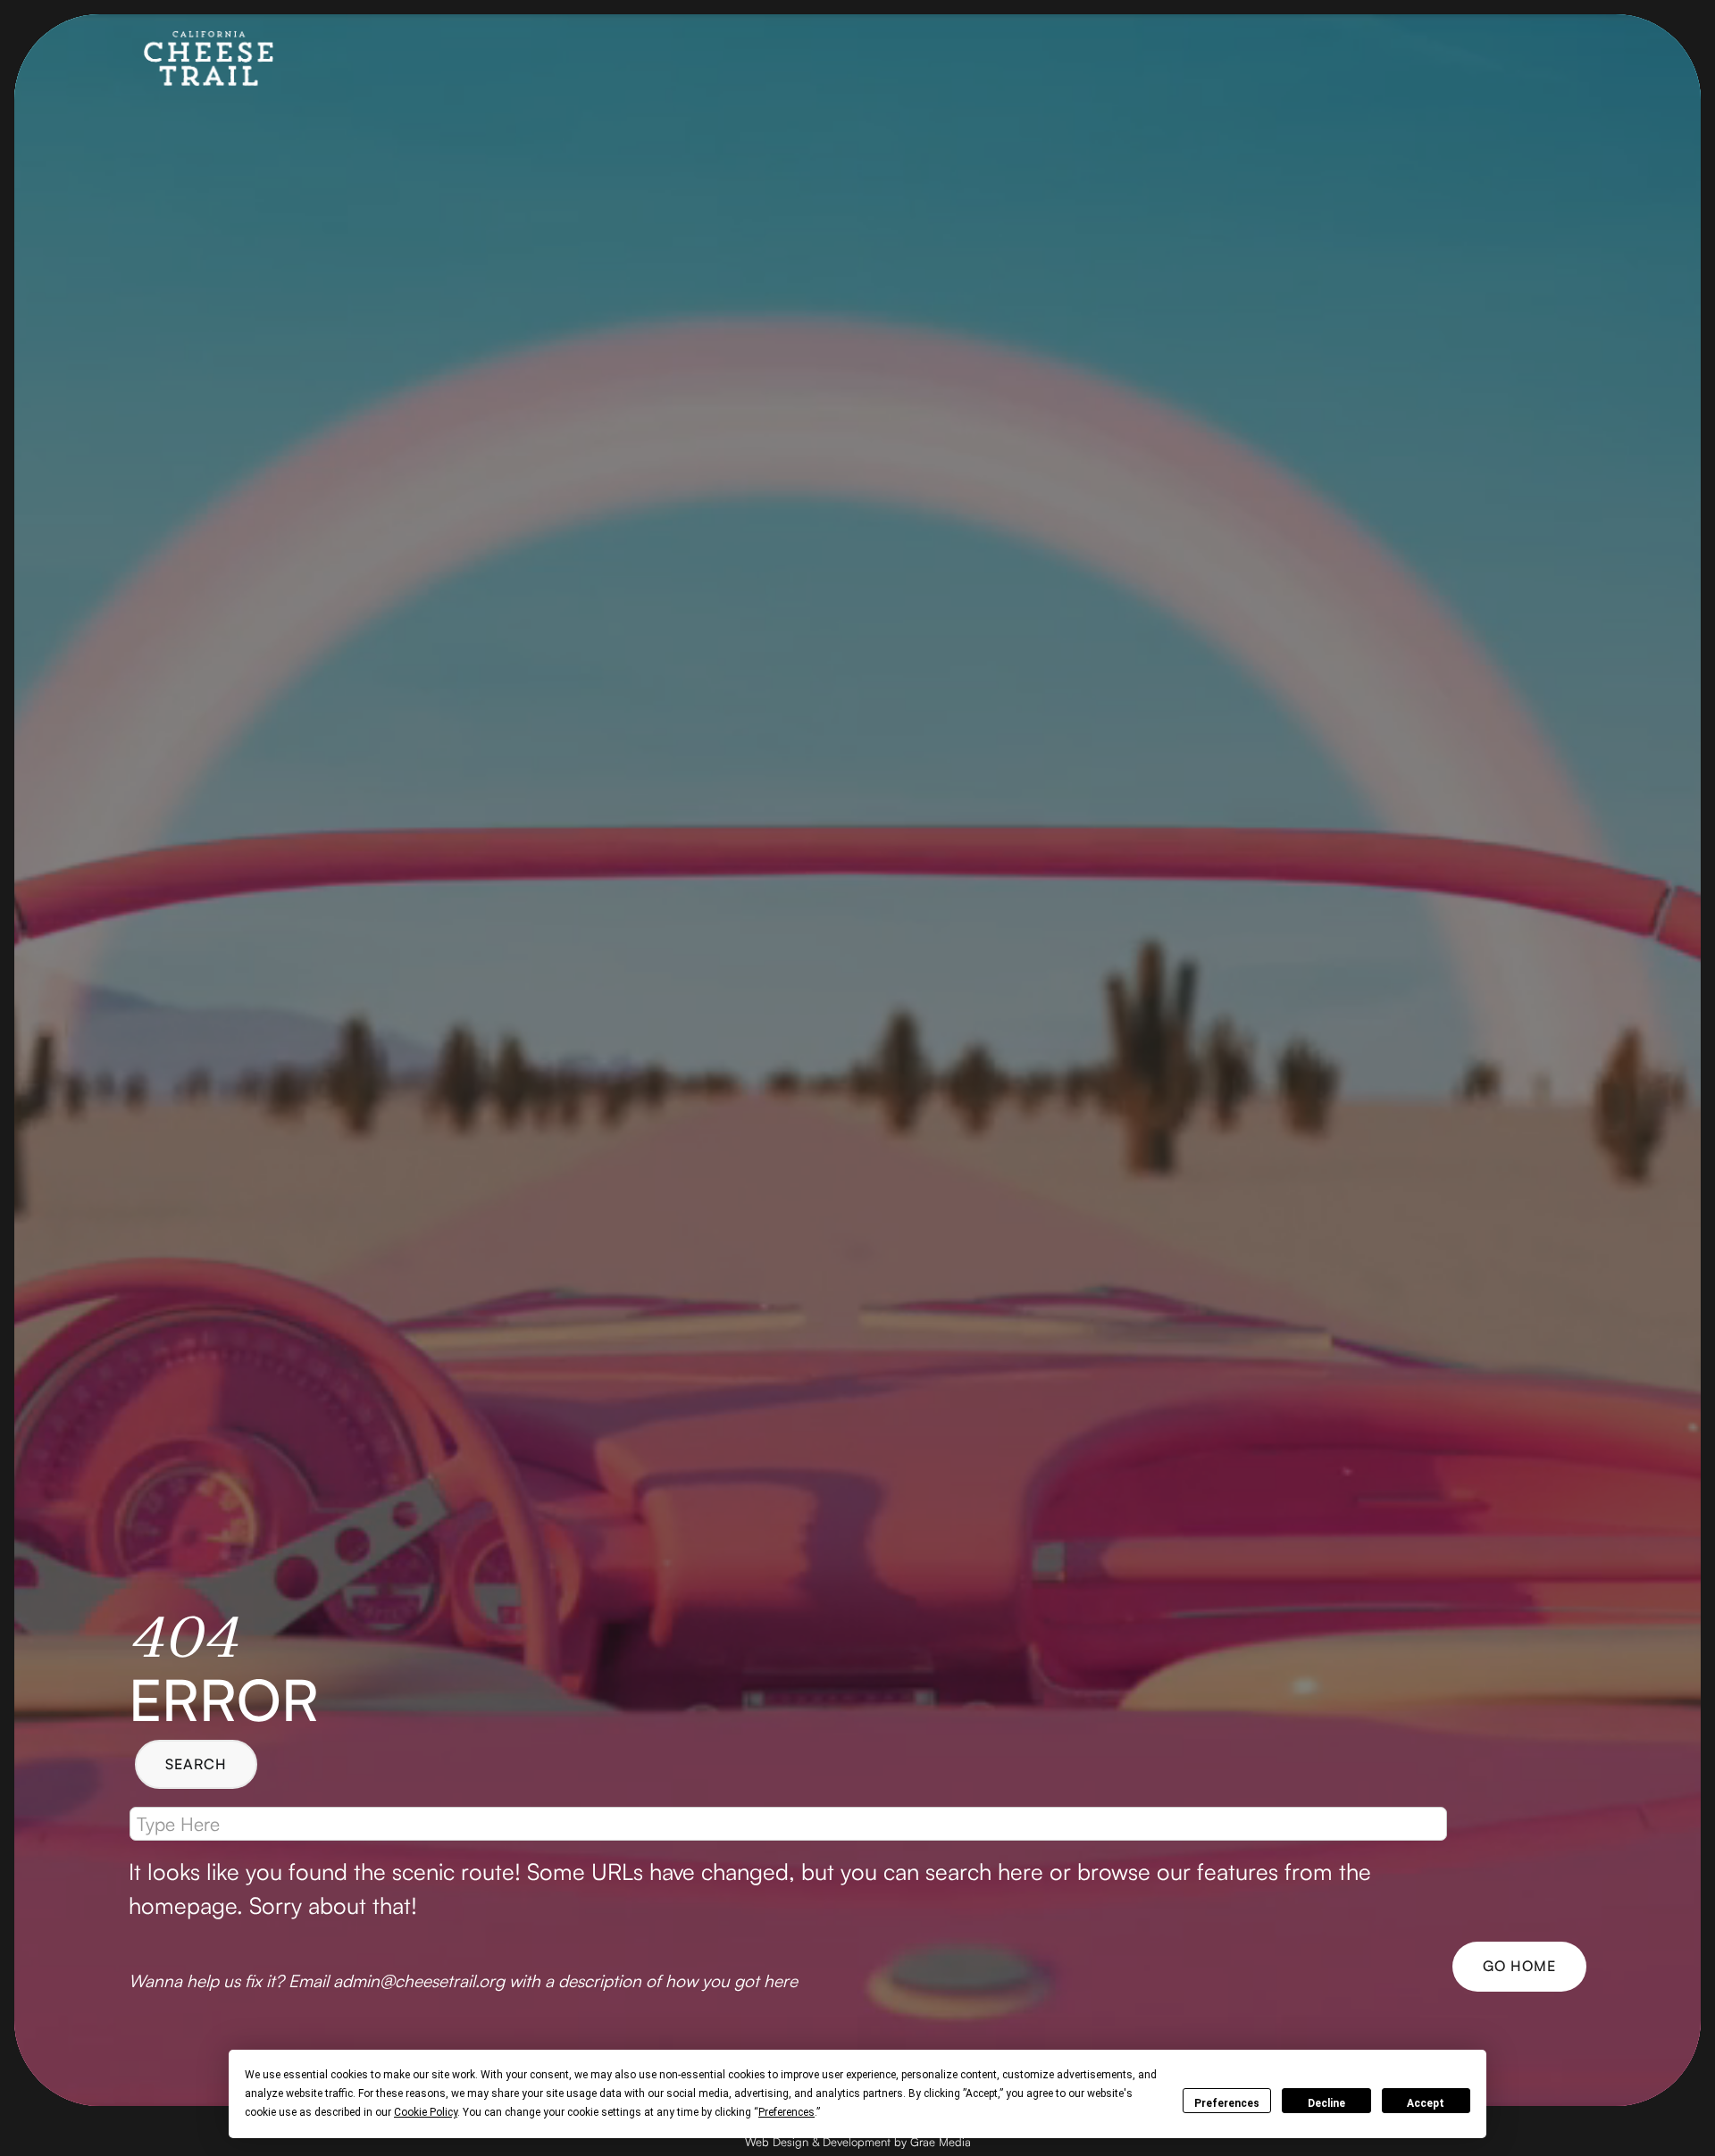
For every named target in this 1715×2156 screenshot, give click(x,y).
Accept (1426, 2103)
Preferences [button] (786, 2112)
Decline (1326, 2103)
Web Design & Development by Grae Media (858, 2142)
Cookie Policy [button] (426, 2112)
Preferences (1227, 2103)
